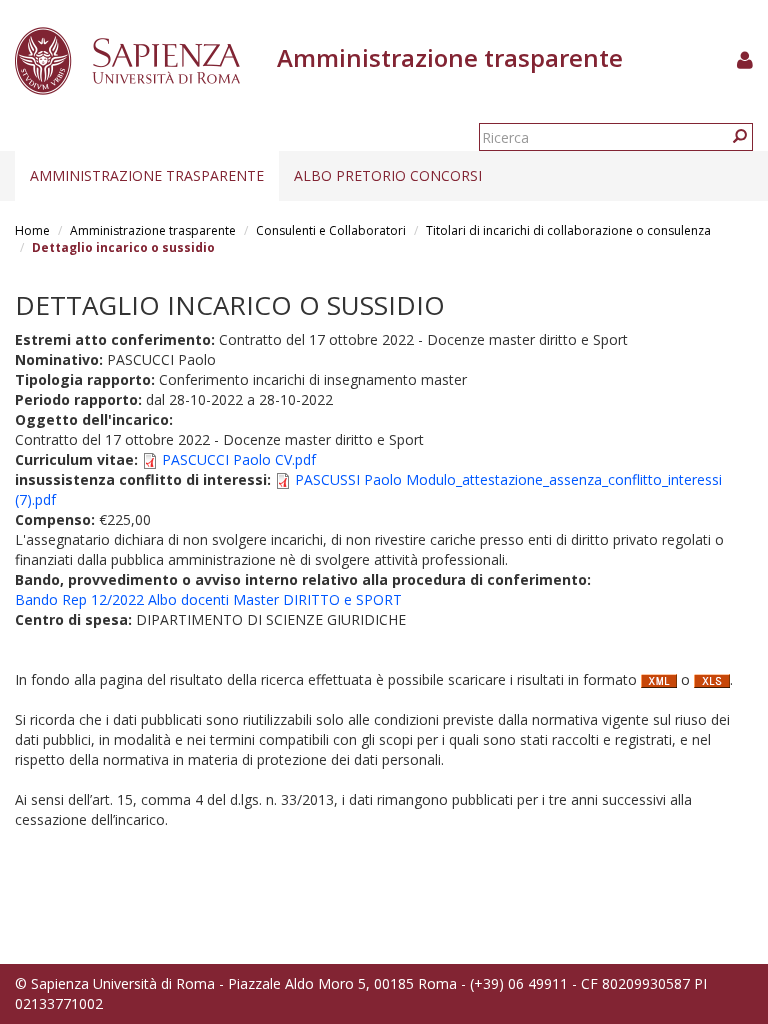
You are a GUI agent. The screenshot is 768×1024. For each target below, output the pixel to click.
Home (32, 230)
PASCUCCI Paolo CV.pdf (239, 459)
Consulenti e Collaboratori (331, 230)
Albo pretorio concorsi (388, 175)
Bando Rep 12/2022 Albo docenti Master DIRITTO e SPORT (208, 599)
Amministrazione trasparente (147, 175)
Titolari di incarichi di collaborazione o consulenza (568, 230)
